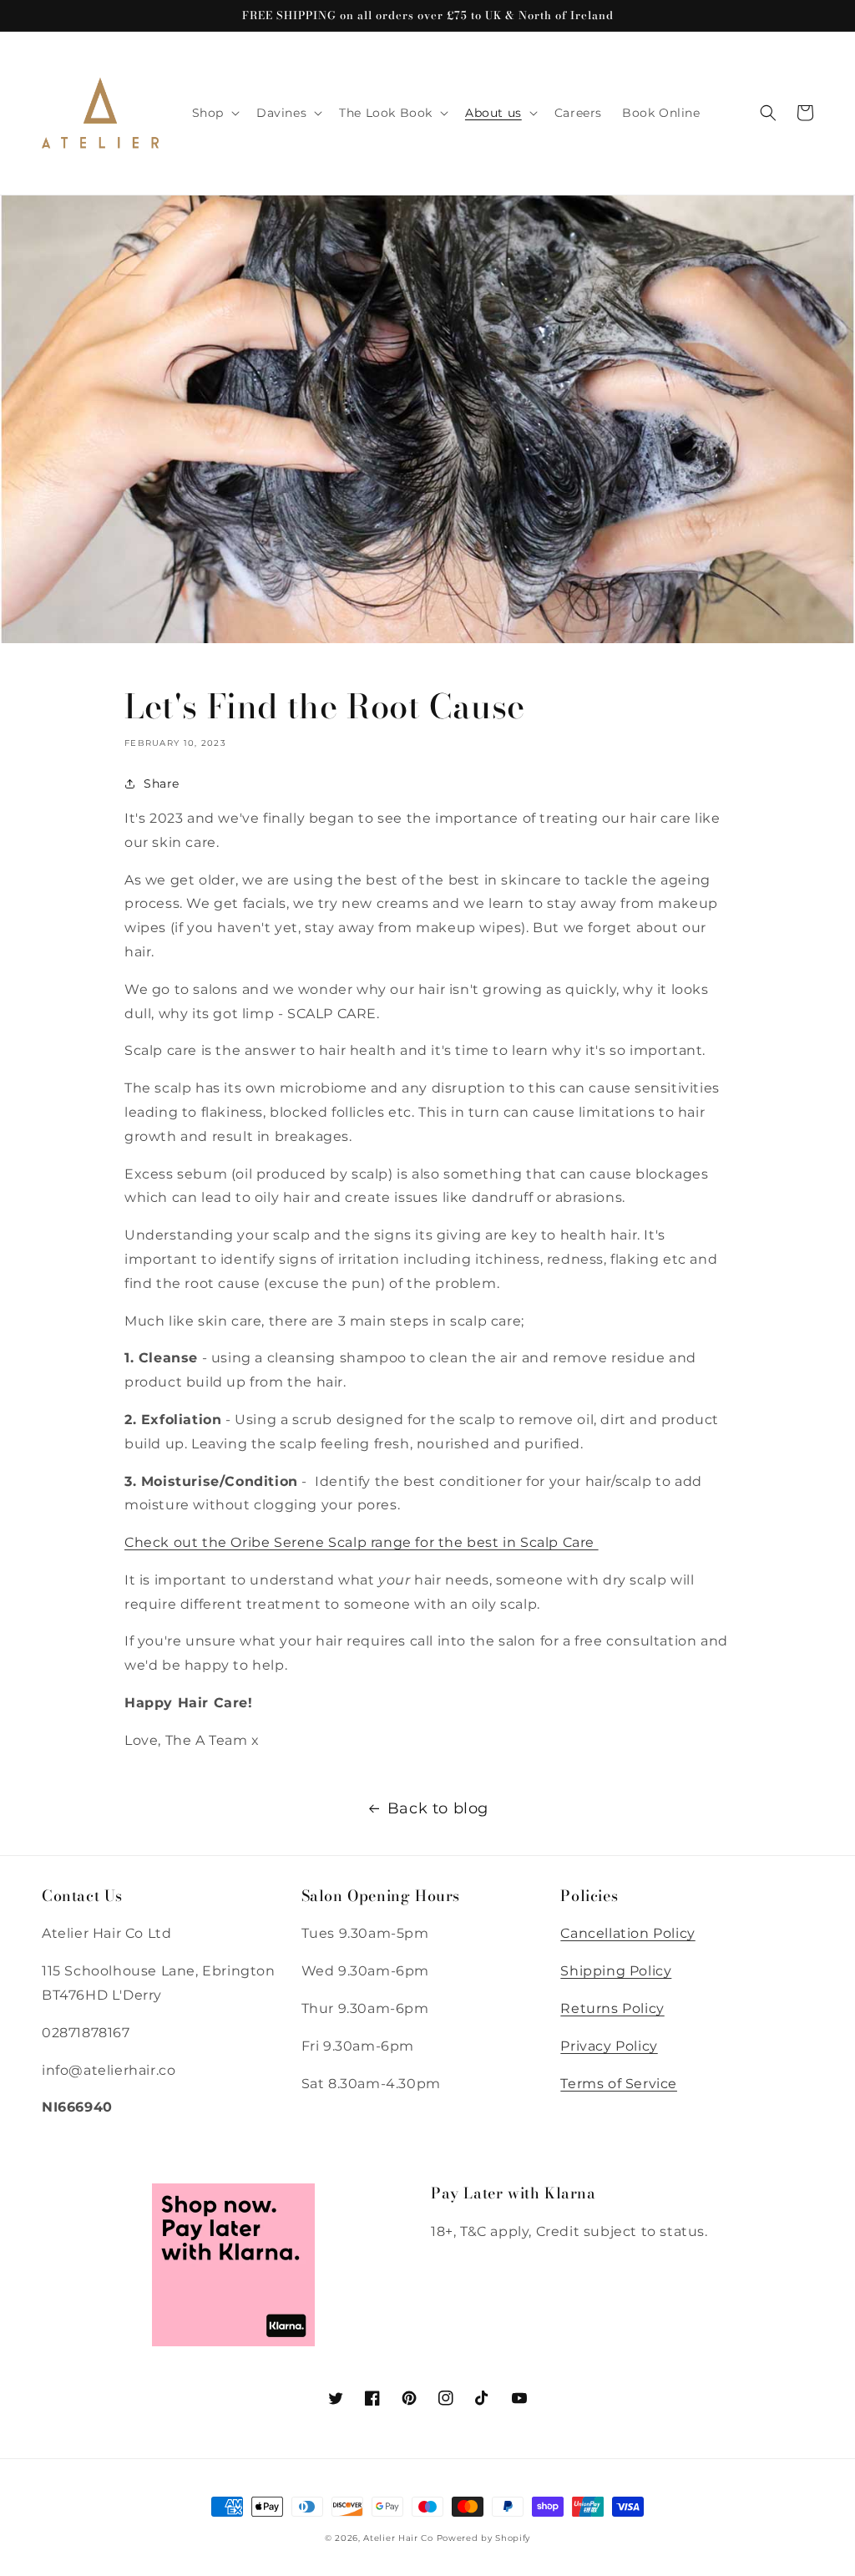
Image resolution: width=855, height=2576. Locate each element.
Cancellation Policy (627, 1933)
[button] (214, 113)
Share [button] (162, 783)
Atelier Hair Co (398, 2538)
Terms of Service (619, 2084)
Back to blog (438, 1808)
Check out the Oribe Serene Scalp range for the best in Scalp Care (362, 1542)
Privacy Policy (609, 2046)
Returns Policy (612, 2008)
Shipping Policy (616, 1971)
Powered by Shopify (484, 2538)
